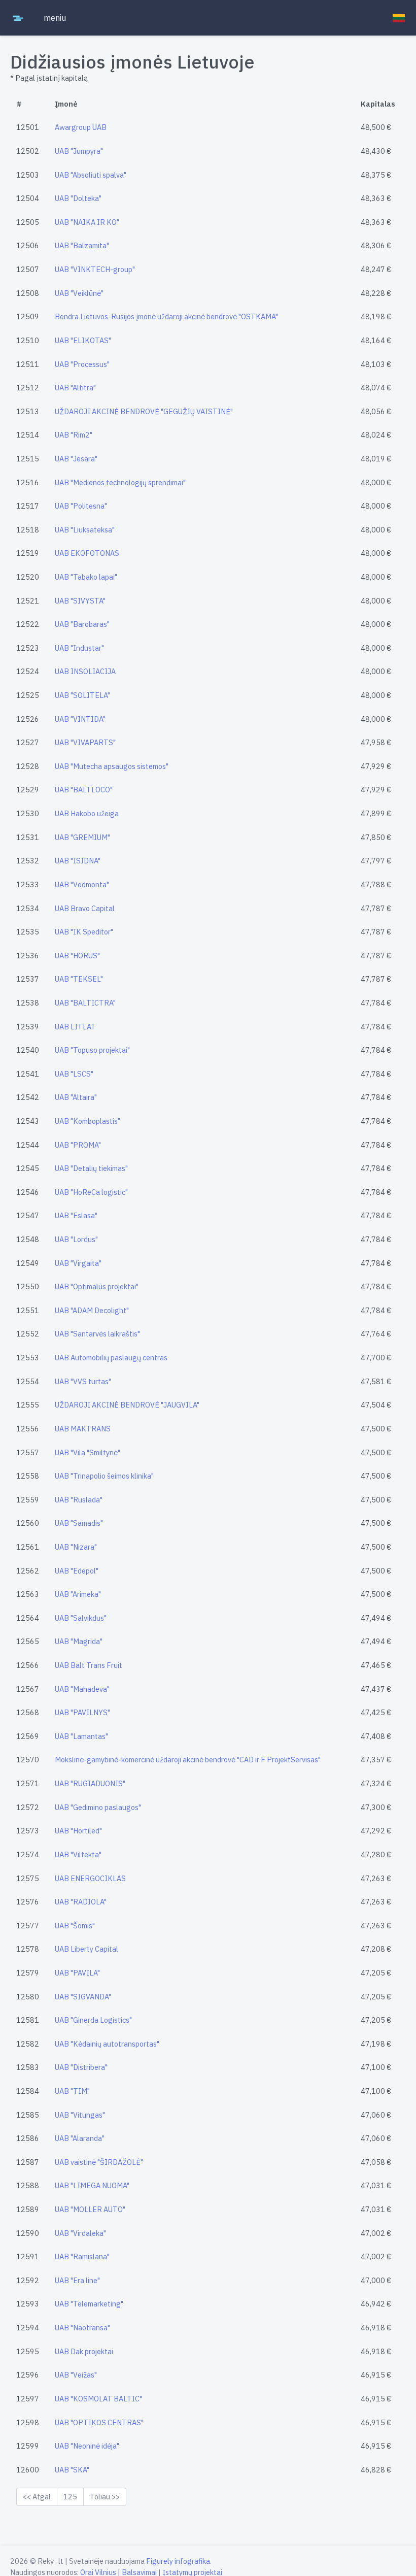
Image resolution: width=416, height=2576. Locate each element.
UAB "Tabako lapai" (86, 577)
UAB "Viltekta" (78, 1854)
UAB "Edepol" (77, 1571)
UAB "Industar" (79, 648)
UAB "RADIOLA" (81, 1902)
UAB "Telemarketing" (89, 2304)
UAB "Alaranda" (80, 2138)
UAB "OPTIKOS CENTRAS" (99, 2422)
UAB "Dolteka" (78, 198)
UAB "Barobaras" (82, 624)
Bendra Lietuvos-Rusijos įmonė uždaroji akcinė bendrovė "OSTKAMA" (166, 316)
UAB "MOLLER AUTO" (90, 2209)
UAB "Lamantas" (81, 1736)
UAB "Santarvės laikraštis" (97, 1334)
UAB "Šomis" (75, 1926)
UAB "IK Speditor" (84, 932)
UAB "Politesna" (81, 506)
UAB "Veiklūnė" (79, 293)
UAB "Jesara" (76, 459)
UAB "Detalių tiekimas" (91, 1168)
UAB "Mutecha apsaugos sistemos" (112, 766)
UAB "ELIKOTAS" (83, 340)
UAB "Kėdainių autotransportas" (107, 2044)
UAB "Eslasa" (76, 1215)
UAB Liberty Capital (86, 1949)
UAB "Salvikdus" (81, 1618)
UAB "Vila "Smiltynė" (88, 1452)
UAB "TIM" (72, 2091)
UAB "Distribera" (81, 2067)
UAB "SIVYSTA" (80, 601)
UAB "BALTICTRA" (85, 1003)
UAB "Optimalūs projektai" (97, 1286)
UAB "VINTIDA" (80, 719)
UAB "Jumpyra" (79, 151)
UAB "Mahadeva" (82, 1689)
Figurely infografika (178, 2561)
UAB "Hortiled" (78, 1831)
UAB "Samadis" (79, 1523)
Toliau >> (105, 2497)
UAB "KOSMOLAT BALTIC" (98, 2399)
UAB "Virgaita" (78, 1263)
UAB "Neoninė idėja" (87, 2446)
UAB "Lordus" (76, 1239)
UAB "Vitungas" (80, 2115)
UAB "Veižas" (76, 2375)
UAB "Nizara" (76, 1547)
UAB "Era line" (77, 2280)
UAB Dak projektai (84, 2351)
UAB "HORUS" (77, 956)
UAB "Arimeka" (78, 1594)
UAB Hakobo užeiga (87, 813)
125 (70, 2497)
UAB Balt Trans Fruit (89, 1665)
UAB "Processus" (82, 364)
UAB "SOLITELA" (82, 695)
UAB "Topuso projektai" (92, 1050)
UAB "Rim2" (74, 435)
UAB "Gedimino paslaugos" (98, 1807)
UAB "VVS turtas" (83, 1381)
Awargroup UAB (81, 127)
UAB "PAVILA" (77, 1973)
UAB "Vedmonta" (82, 884)
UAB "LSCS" (74, 1074)
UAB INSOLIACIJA (85, 671)
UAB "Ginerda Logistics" (93, 2020)
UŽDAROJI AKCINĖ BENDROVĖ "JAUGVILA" (127, 1405)
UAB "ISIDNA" (78, 861)
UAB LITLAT (75, 1027)
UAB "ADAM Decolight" (92, 1310)
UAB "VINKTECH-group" (95, 269)
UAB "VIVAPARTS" (85, 742)
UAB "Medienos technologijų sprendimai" (120, 482)
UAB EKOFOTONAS (87, 553)
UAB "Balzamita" (82, 245)
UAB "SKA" (72, 2470)
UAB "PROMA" (78, 1145)
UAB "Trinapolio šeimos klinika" (104, 1476)
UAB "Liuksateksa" (85, 530)
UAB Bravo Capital (85, 908)
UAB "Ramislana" (82, 2256)
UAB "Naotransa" (82, 2328)
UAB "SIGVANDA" (83, 1997)
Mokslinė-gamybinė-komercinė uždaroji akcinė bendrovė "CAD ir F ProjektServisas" (188, 1760)
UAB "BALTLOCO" (84, 790)
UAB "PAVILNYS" (82, 1712)
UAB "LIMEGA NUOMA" (92, 2185)
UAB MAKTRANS (83, 1429)
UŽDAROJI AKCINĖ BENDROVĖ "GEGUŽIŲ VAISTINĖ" (144, 411)
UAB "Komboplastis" (88, 1121)
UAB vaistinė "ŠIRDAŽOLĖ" (99, 2162)
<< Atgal (37, 2497)
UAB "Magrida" (79, 1641)
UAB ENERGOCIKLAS (90, 1878)
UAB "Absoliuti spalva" (91, 175)
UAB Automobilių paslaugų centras (111, 1358)
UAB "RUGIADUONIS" (90, 1783)
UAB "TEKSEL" (79, 979)
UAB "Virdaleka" (80, 2233)
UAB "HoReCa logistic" (91, 1192)
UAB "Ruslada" (79, 1500)
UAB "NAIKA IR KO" (87, 222)
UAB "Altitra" (75, 388)
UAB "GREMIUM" (82, 837)
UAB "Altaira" (76, 1097)
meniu (55, 18)
